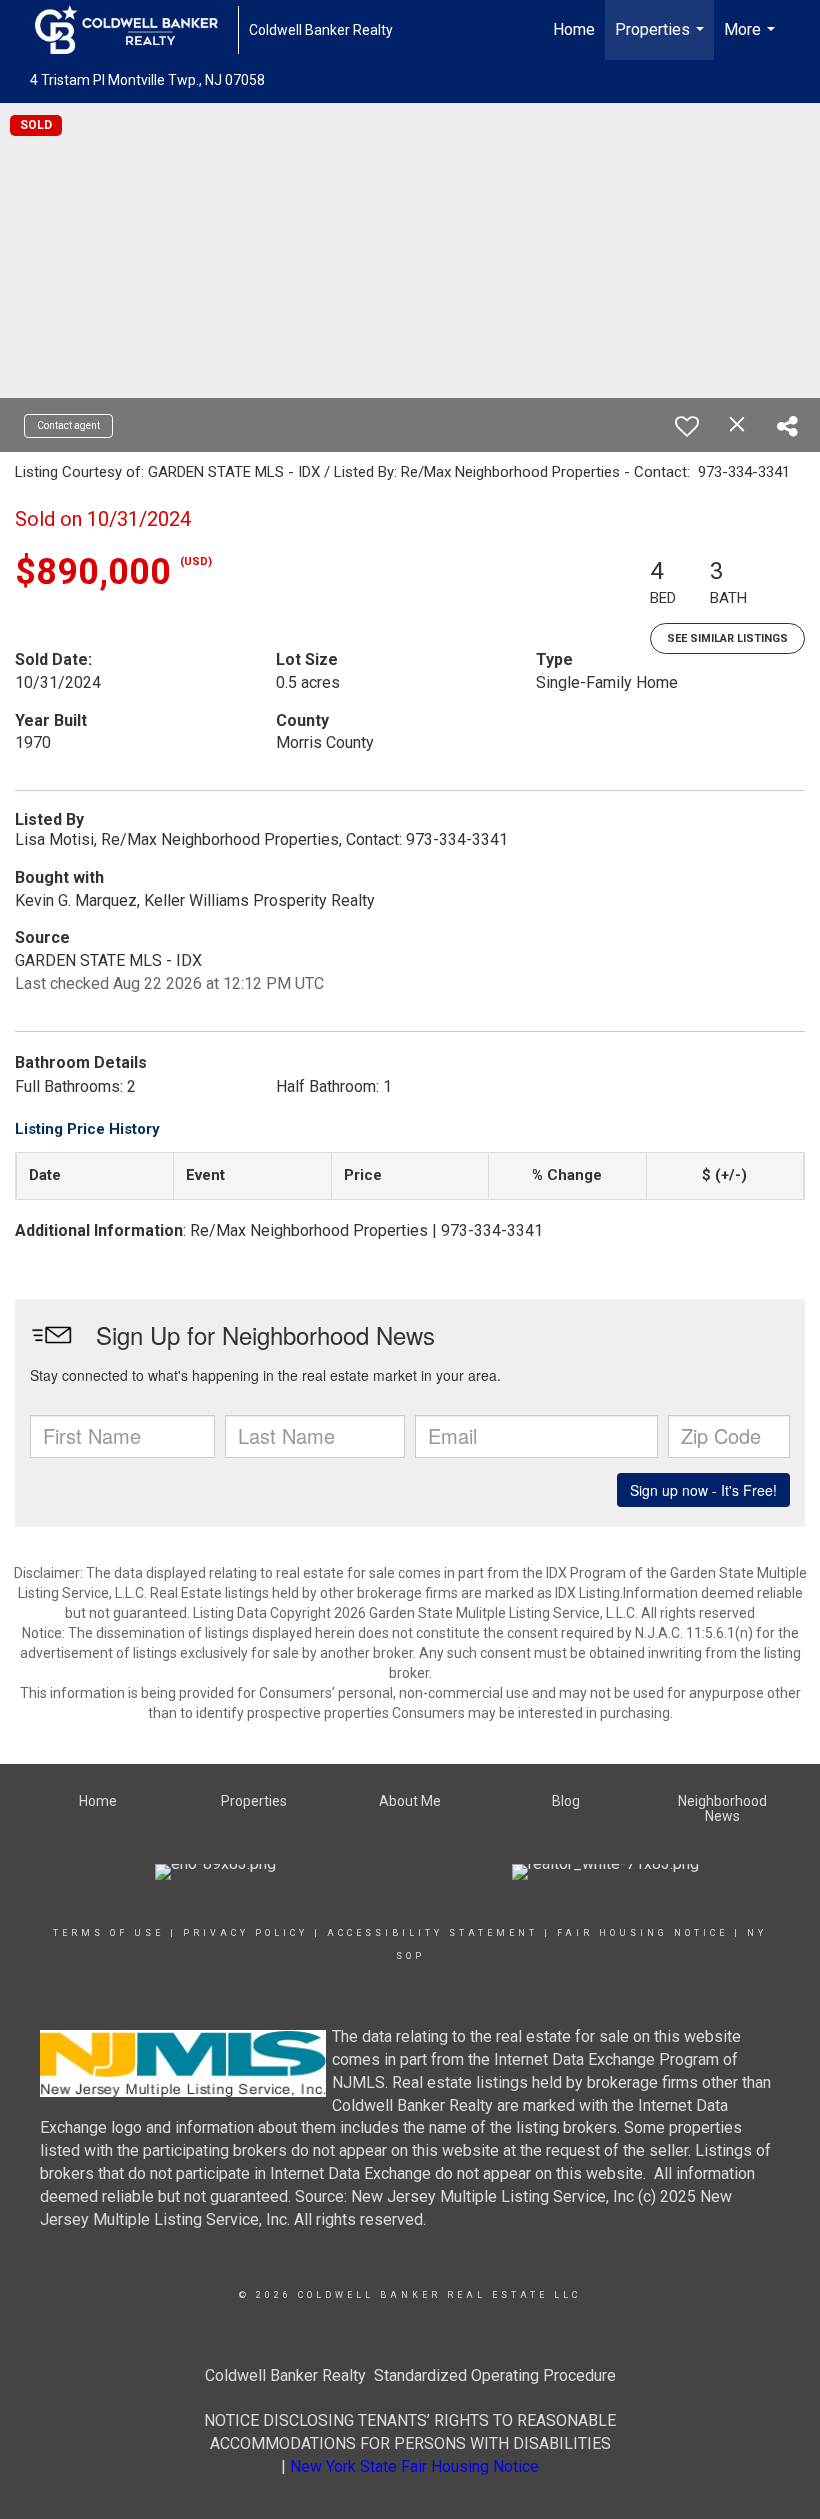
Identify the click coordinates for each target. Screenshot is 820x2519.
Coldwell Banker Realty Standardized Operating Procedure (410, 2375)
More (752, 40)
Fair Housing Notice (642, 1933)
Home (574, 29)
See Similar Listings (727, 638)
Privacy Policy (245, 1933)
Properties (662, 40)
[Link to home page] (136, 30)
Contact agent (68, 425)
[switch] (687, 426)
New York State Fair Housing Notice (414, 2466)
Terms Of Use (108, 1933)
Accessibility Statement (432, 1933)
